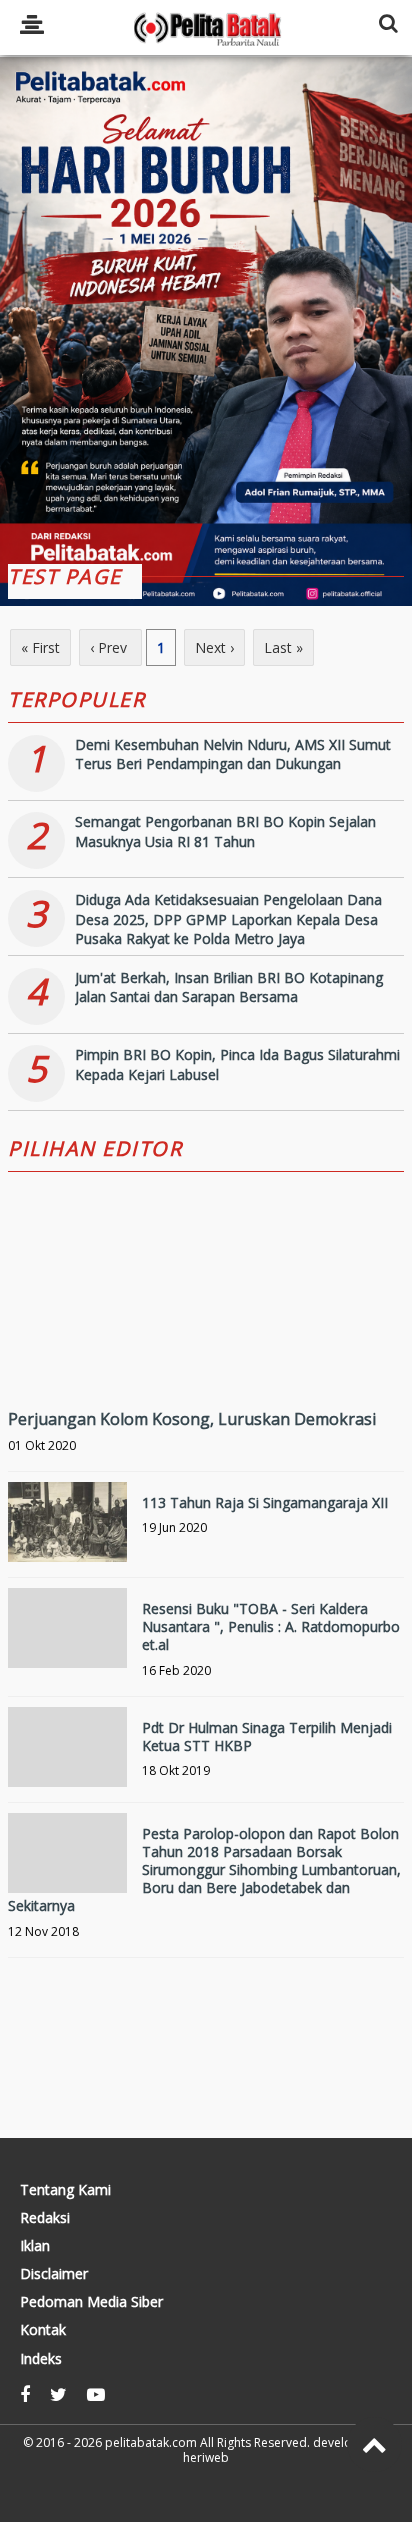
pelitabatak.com (151, 2442)
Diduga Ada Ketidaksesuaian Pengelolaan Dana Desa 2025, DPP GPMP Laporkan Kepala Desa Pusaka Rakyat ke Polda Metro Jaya (228, 919)
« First (40, 647)
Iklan (35, 2246)
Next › (214, 647)
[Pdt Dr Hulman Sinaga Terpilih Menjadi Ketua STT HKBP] (67, 1766)
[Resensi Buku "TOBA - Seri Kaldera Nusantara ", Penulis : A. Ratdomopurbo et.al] (67, 1647)
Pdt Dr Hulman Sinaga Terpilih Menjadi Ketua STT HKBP (267, 1736)
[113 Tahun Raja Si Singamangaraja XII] (67, 1541)
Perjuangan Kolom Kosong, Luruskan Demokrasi (192, 1419)
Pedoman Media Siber (91, 2302)
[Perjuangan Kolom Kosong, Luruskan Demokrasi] (206, 1354)
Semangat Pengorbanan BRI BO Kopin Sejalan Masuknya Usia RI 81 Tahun (225, 831)
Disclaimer (54, 2274)
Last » (283, 647)
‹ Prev (110, 647)
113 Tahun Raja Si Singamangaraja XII (265, 1502)
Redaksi (45, 2218)
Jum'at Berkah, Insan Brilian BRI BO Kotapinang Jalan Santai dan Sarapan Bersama (229, 987)
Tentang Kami (65, 2190)
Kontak (43, 2330)
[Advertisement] (206, 323)
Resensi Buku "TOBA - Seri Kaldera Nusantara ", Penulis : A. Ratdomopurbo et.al (271, 1626)
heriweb (206, 2457)
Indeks (41, 2359)
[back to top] (374, 2444)
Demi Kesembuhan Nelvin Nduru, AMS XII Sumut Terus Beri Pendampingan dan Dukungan (233, 754)
